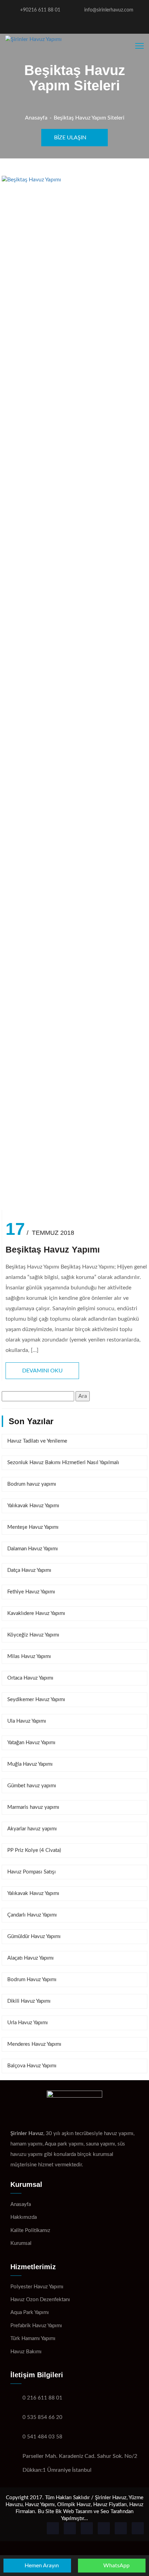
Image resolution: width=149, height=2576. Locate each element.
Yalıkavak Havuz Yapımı (33, 1506)
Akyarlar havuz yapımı (32, 1829)
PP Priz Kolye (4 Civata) (34, 1850)
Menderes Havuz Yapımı (34, 2044)
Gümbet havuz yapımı (32, 1786)
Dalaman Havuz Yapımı (33, 1549)
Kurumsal (21, 2243)
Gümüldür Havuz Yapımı (34, 1937)
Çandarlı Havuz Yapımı (32, 1915)
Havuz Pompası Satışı (32, 1872)
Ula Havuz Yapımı (27, 1721)
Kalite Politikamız (30, 2230)
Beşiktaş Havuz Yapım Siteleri (89, 118)
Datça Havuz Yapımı (29, 1570)
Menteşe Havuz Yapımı (33, 1527)
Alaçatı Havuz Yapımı (30, 1958)
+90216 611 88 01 (40, 10)
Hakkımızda (24, 2217)
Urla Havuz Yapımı (28, 2023)
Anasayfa (36, 118)
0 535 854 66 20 (42, 2417)
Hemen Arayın (41, 2566)
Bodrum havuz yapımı (32, 1484)
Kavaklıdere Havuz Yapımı (36, 1613)
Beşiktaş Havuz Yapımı (53, 1250)
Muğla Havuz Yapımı (30, 1764)
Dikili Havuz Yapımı (29, 2001)
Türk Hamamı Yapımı (33, 2339)
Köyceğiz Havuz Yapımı (33, 1635)
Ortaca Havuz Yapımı (30, 1678)
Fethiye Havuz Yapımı (31, 1592)
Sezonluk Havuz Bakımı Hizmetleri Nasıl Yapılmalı (63, 1463)
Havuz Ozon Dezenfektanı (40, 2300)
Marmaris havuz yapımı (33, 1807)
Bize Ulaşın (71, 138)
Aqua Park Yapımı (30, 2312)
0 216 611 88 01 (42, 2398)
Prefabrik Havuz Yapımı (36, 2326)
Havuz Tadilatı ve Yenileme (37, 1441)
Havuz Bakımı (26, 2352)
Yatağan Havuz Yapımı (31, 1743)
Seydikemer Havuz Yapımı (36, 1700)
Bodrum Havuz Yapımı (32, 1980)
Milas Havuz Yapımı (29, 1656)
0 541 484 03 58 (42, 2437)
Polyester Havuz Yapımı (37, 2287)
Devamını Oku (42, 1371)
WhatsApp (116, 2566)
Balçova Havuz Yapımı (32, 2066)
